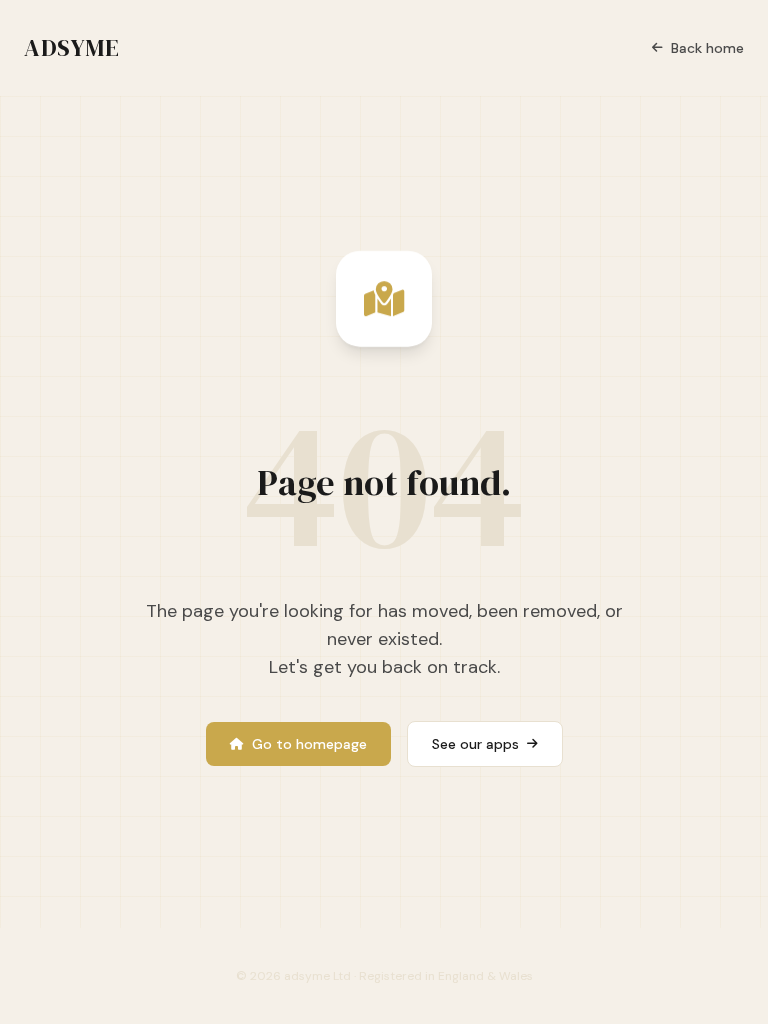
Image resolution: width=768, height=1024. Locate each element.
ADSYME (72, 48)
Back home (707, 48)
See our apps (475, 744)
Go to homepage (309, 744)
